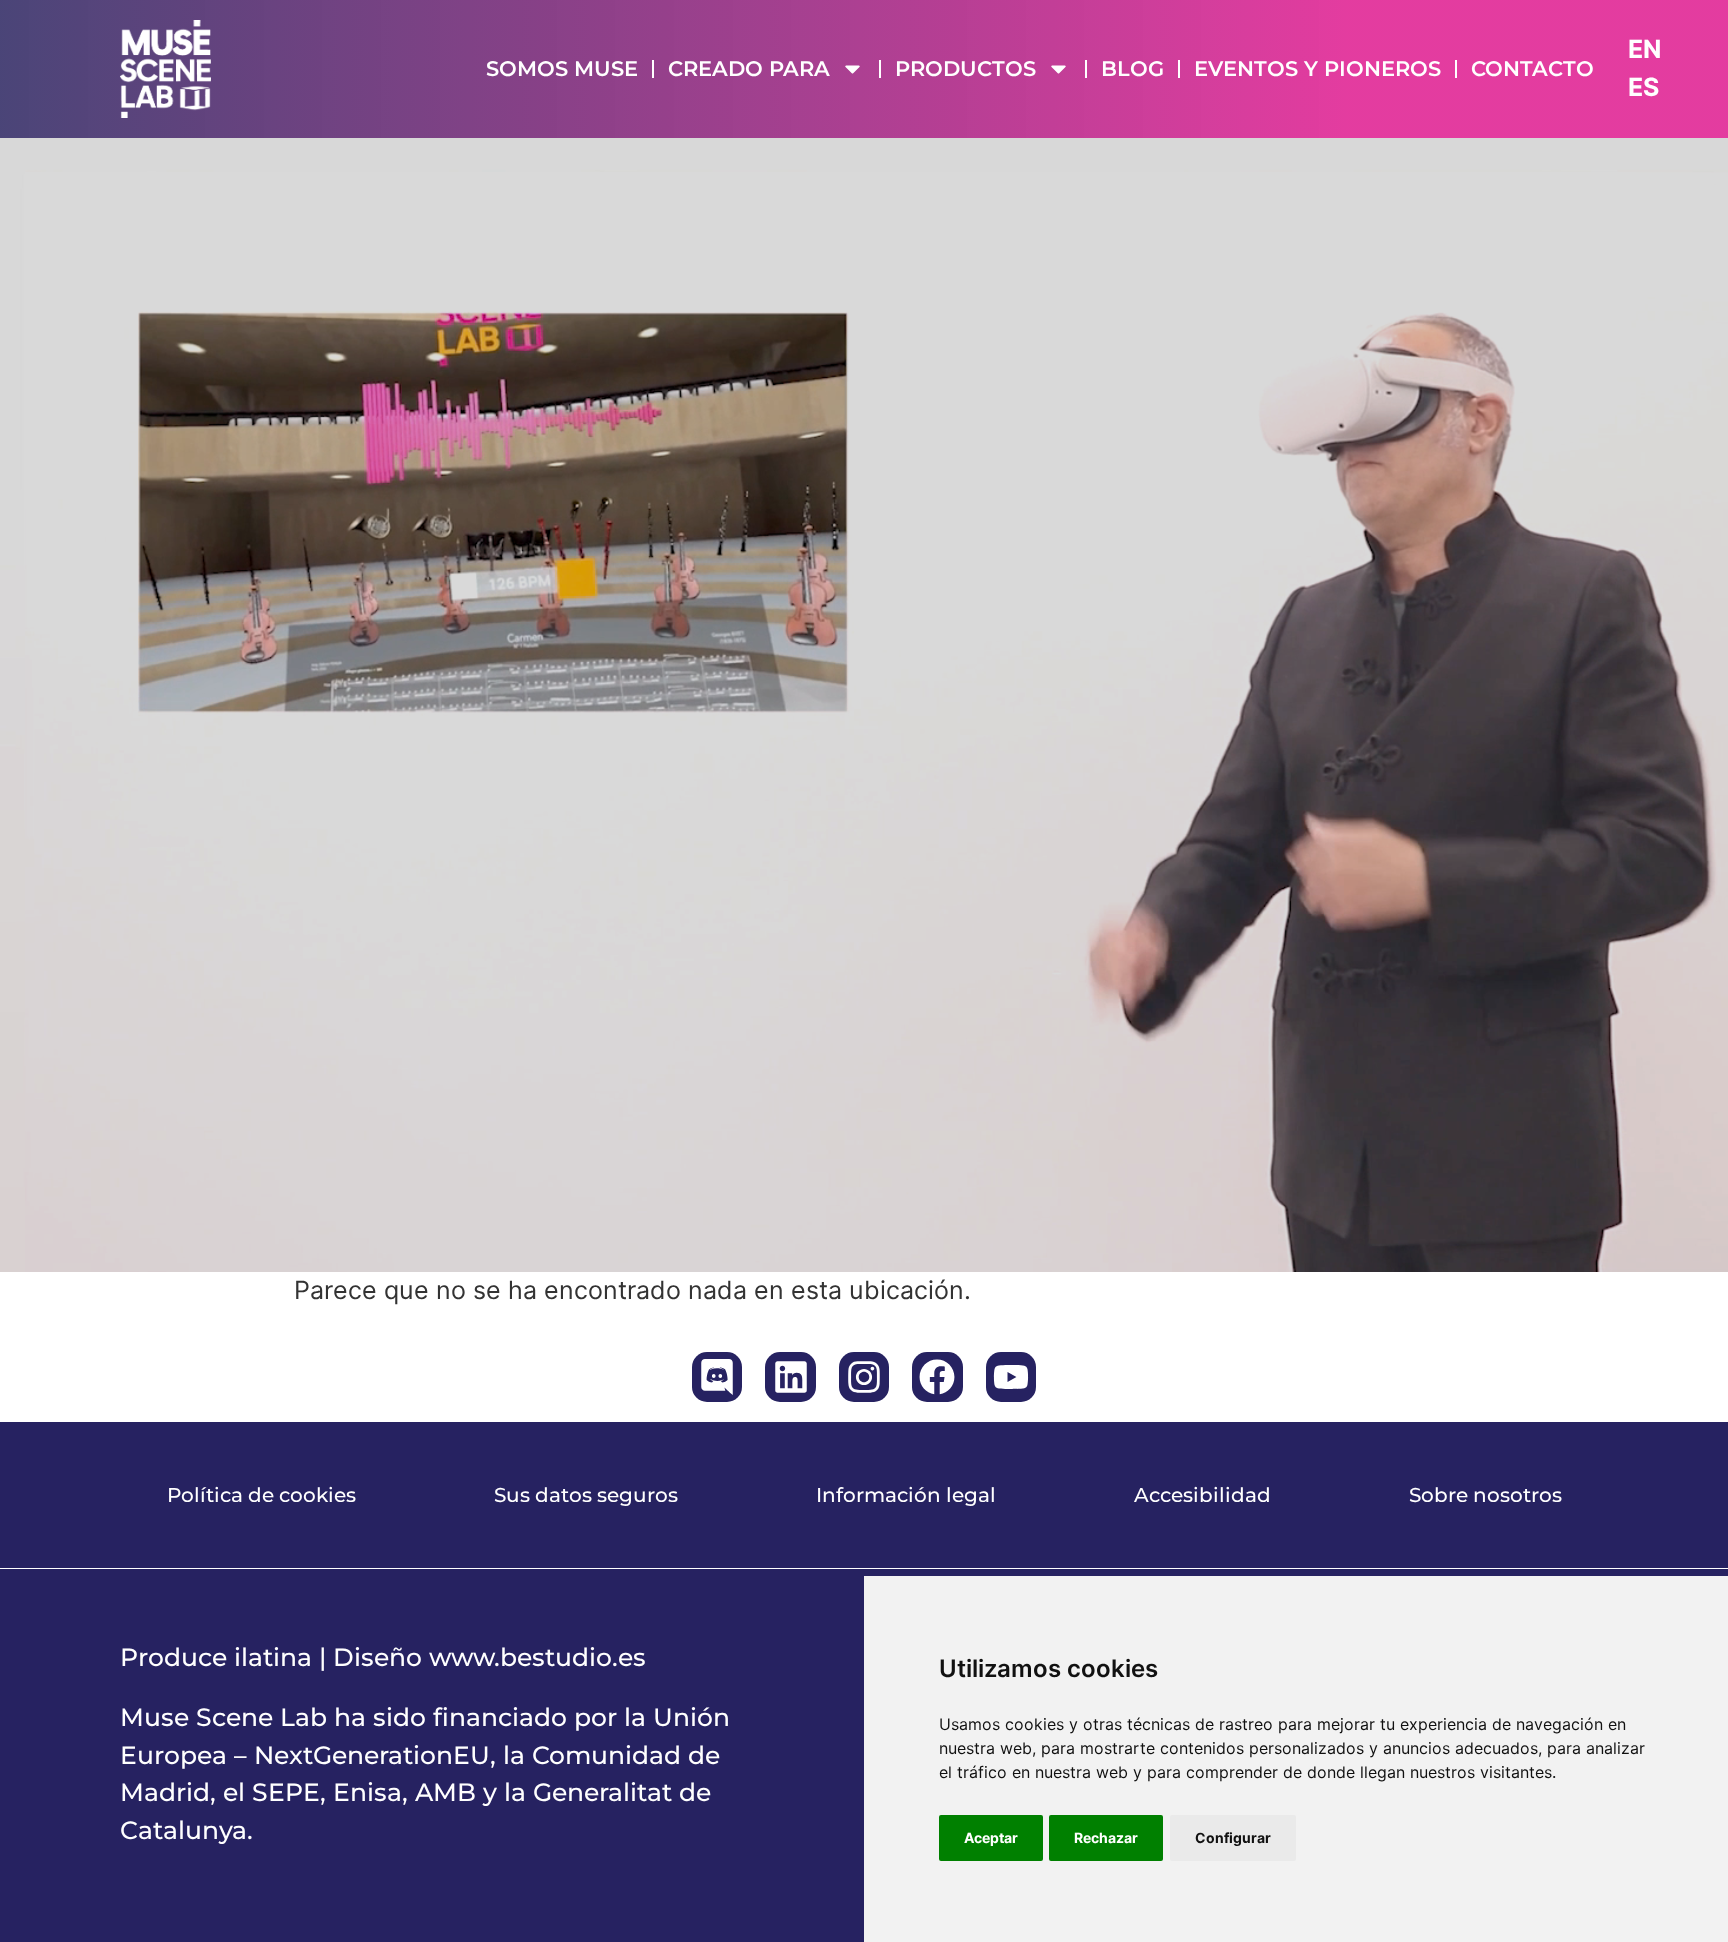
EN (1644, 49)
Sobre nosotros (1485, 1495)
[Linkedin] (790, 1377)
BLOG (1132, 68)
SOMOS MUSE (562, 68)
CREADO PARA (749, 68)
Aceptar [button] (991, 1837)
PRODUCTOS (965, 68)
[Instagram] (864, 1377)
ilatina (273, 1657)
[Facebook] (937, 1377)
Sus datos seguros (586, 1495)
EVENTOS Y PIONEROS (1317, 68)
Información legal (906, 1495)
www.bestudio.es (537, 1657)
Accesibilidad (1202, 1495)
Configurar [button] (1233, 1837)
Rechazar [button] (1106, 1837)
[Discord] (717, 1377)
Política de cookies (261, 1495)
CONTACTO (1532, 68)
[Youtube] (1011, 1377)
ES (1643, 87)
